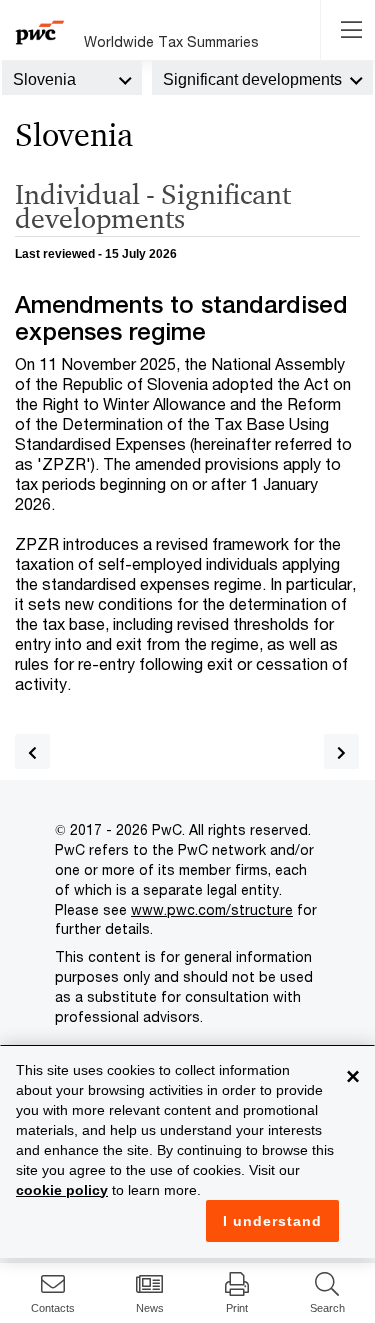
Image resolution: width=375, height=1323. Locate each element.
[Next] (341, 751)
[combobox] (72, 78)
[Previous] (32, 751)
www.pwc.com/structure (212, 909)
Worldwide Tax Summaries (171, 41)
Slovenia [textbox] (44, 79)
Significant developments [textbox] (252, 79)
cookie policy (62, 1190)
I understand (272, 1221)
